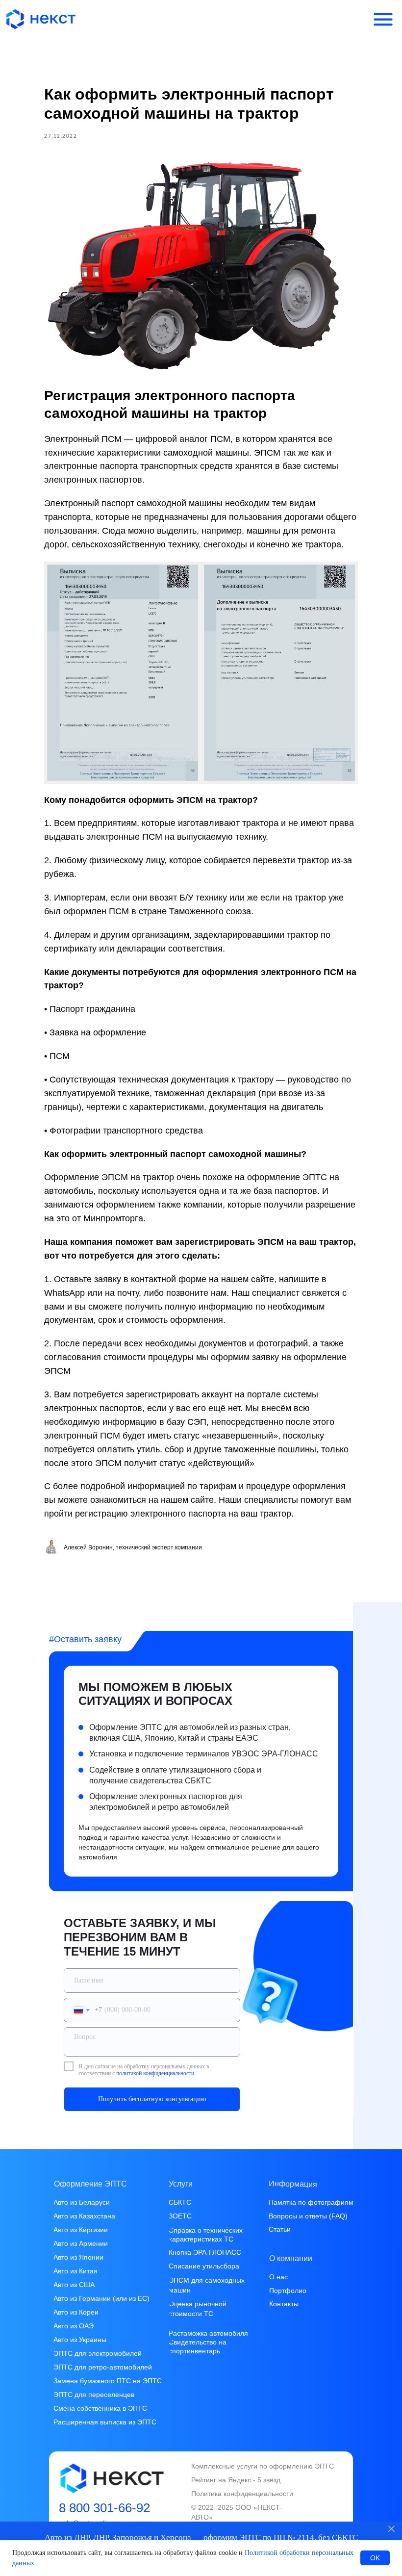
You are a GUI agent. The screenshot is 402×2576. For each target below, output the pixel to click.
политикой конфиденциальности (155, 2073)
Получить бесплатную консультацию (152, 2099)
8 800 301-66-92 (104, 2508)
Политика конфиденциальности (242, 2494)
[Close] (391, 2529)
